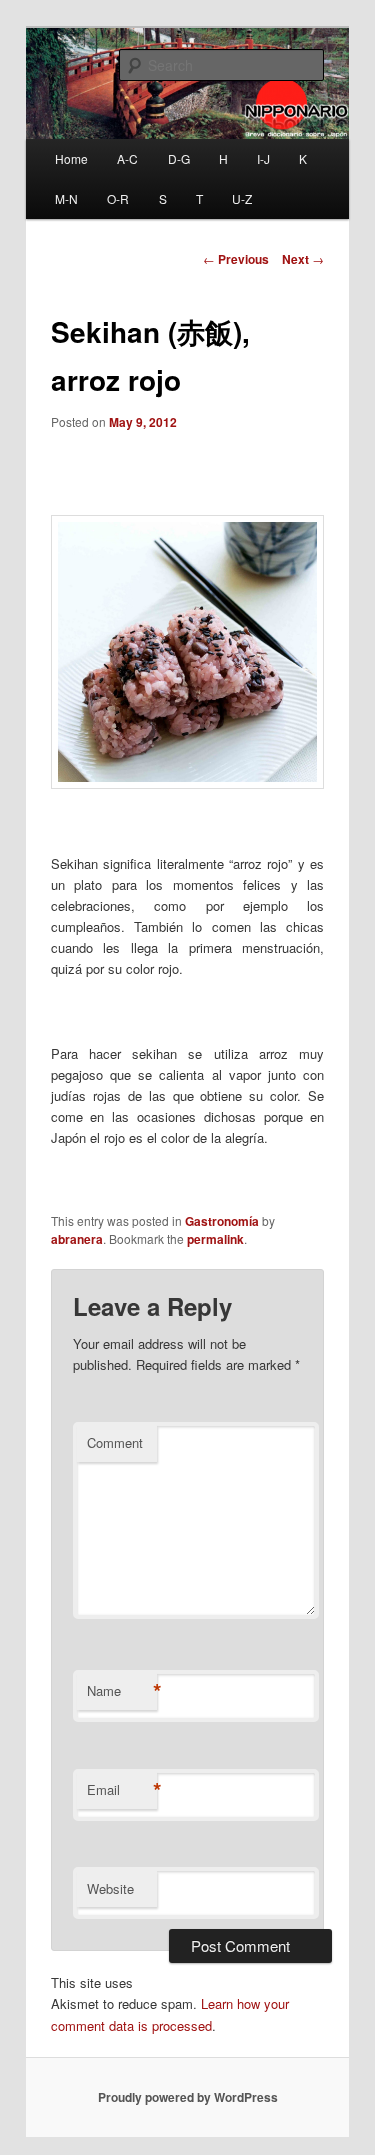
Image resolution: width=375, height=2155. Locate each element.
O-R (118, 198)
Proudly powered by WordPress (188, 2097)
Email (122, 1790)
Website (110, 1888)
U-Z (242, 198)
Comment (115, 1442)
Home (71, 158)
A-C (127, 158)
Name (122, 1691)
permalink (215, 1239)
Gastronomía (222, 1221)
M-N (66, 198)
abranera (77, 1239)
